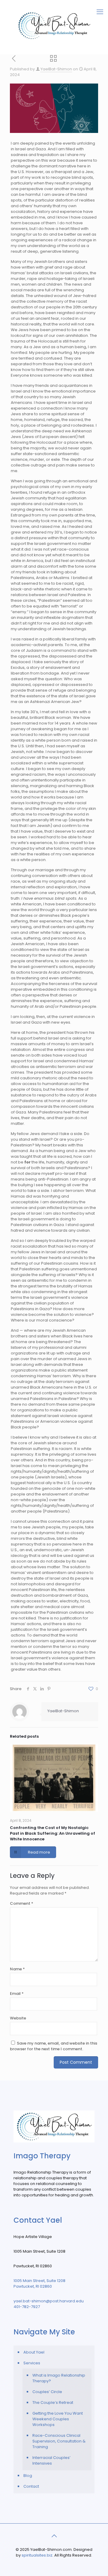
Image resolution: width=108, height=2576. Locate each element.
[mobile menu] (100, 12)
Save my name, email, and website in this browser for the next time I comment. (54, 2046)
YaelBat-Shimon (56, 69)
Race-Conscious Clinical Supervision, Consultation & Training (59, 2441)
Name (17, 1969)
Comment (22, 1903)
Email (17, 1994)
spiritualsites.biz (37, 2555)
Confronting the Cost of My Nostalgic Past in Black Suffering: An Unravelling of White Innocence (52, 1833)
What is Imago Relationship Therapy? (59, 2378)
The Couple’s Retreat (53, 2403)
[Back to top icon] (54, 2536)
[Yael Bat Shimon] (54, 25)
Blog (28, 2476)
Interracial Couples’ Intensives (51, 2460)
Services (32, 2363)
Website (18, 2018)
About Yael (34, 2352)
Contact (31, 2486)
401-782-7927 (27, 2307)
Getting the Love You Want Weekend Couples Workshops (58, 2419)
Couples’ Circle (47, 2392)
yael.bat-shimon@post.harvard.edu (49, 2301)
